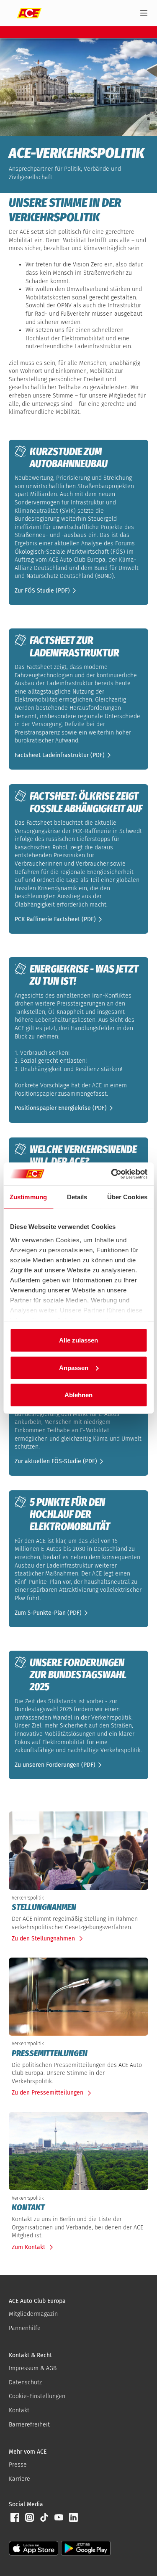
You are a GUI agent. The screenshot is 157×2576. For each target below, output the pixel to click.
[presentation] (78, 1907)
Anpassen (74, 1367)
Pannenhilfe (25, 2328)
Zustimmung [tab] (28, 1197)
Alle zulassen (78, 1340)
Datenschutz (25, 2382)
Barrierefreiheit (29, 2425)
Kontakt (19, 2410)
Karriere (19, 2479)
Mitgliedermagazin (33, 2314)
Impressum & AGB (33, 2368)
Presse (18, 2465)
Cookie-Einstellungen (37, 2396)
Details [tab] (77, 1197)
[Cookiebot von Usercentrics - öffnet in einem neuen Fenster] (112, 1174)
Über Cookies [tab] (127, 1197)
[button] (47, 590)
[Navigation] (144, 13)
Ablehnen (78, 1395)
